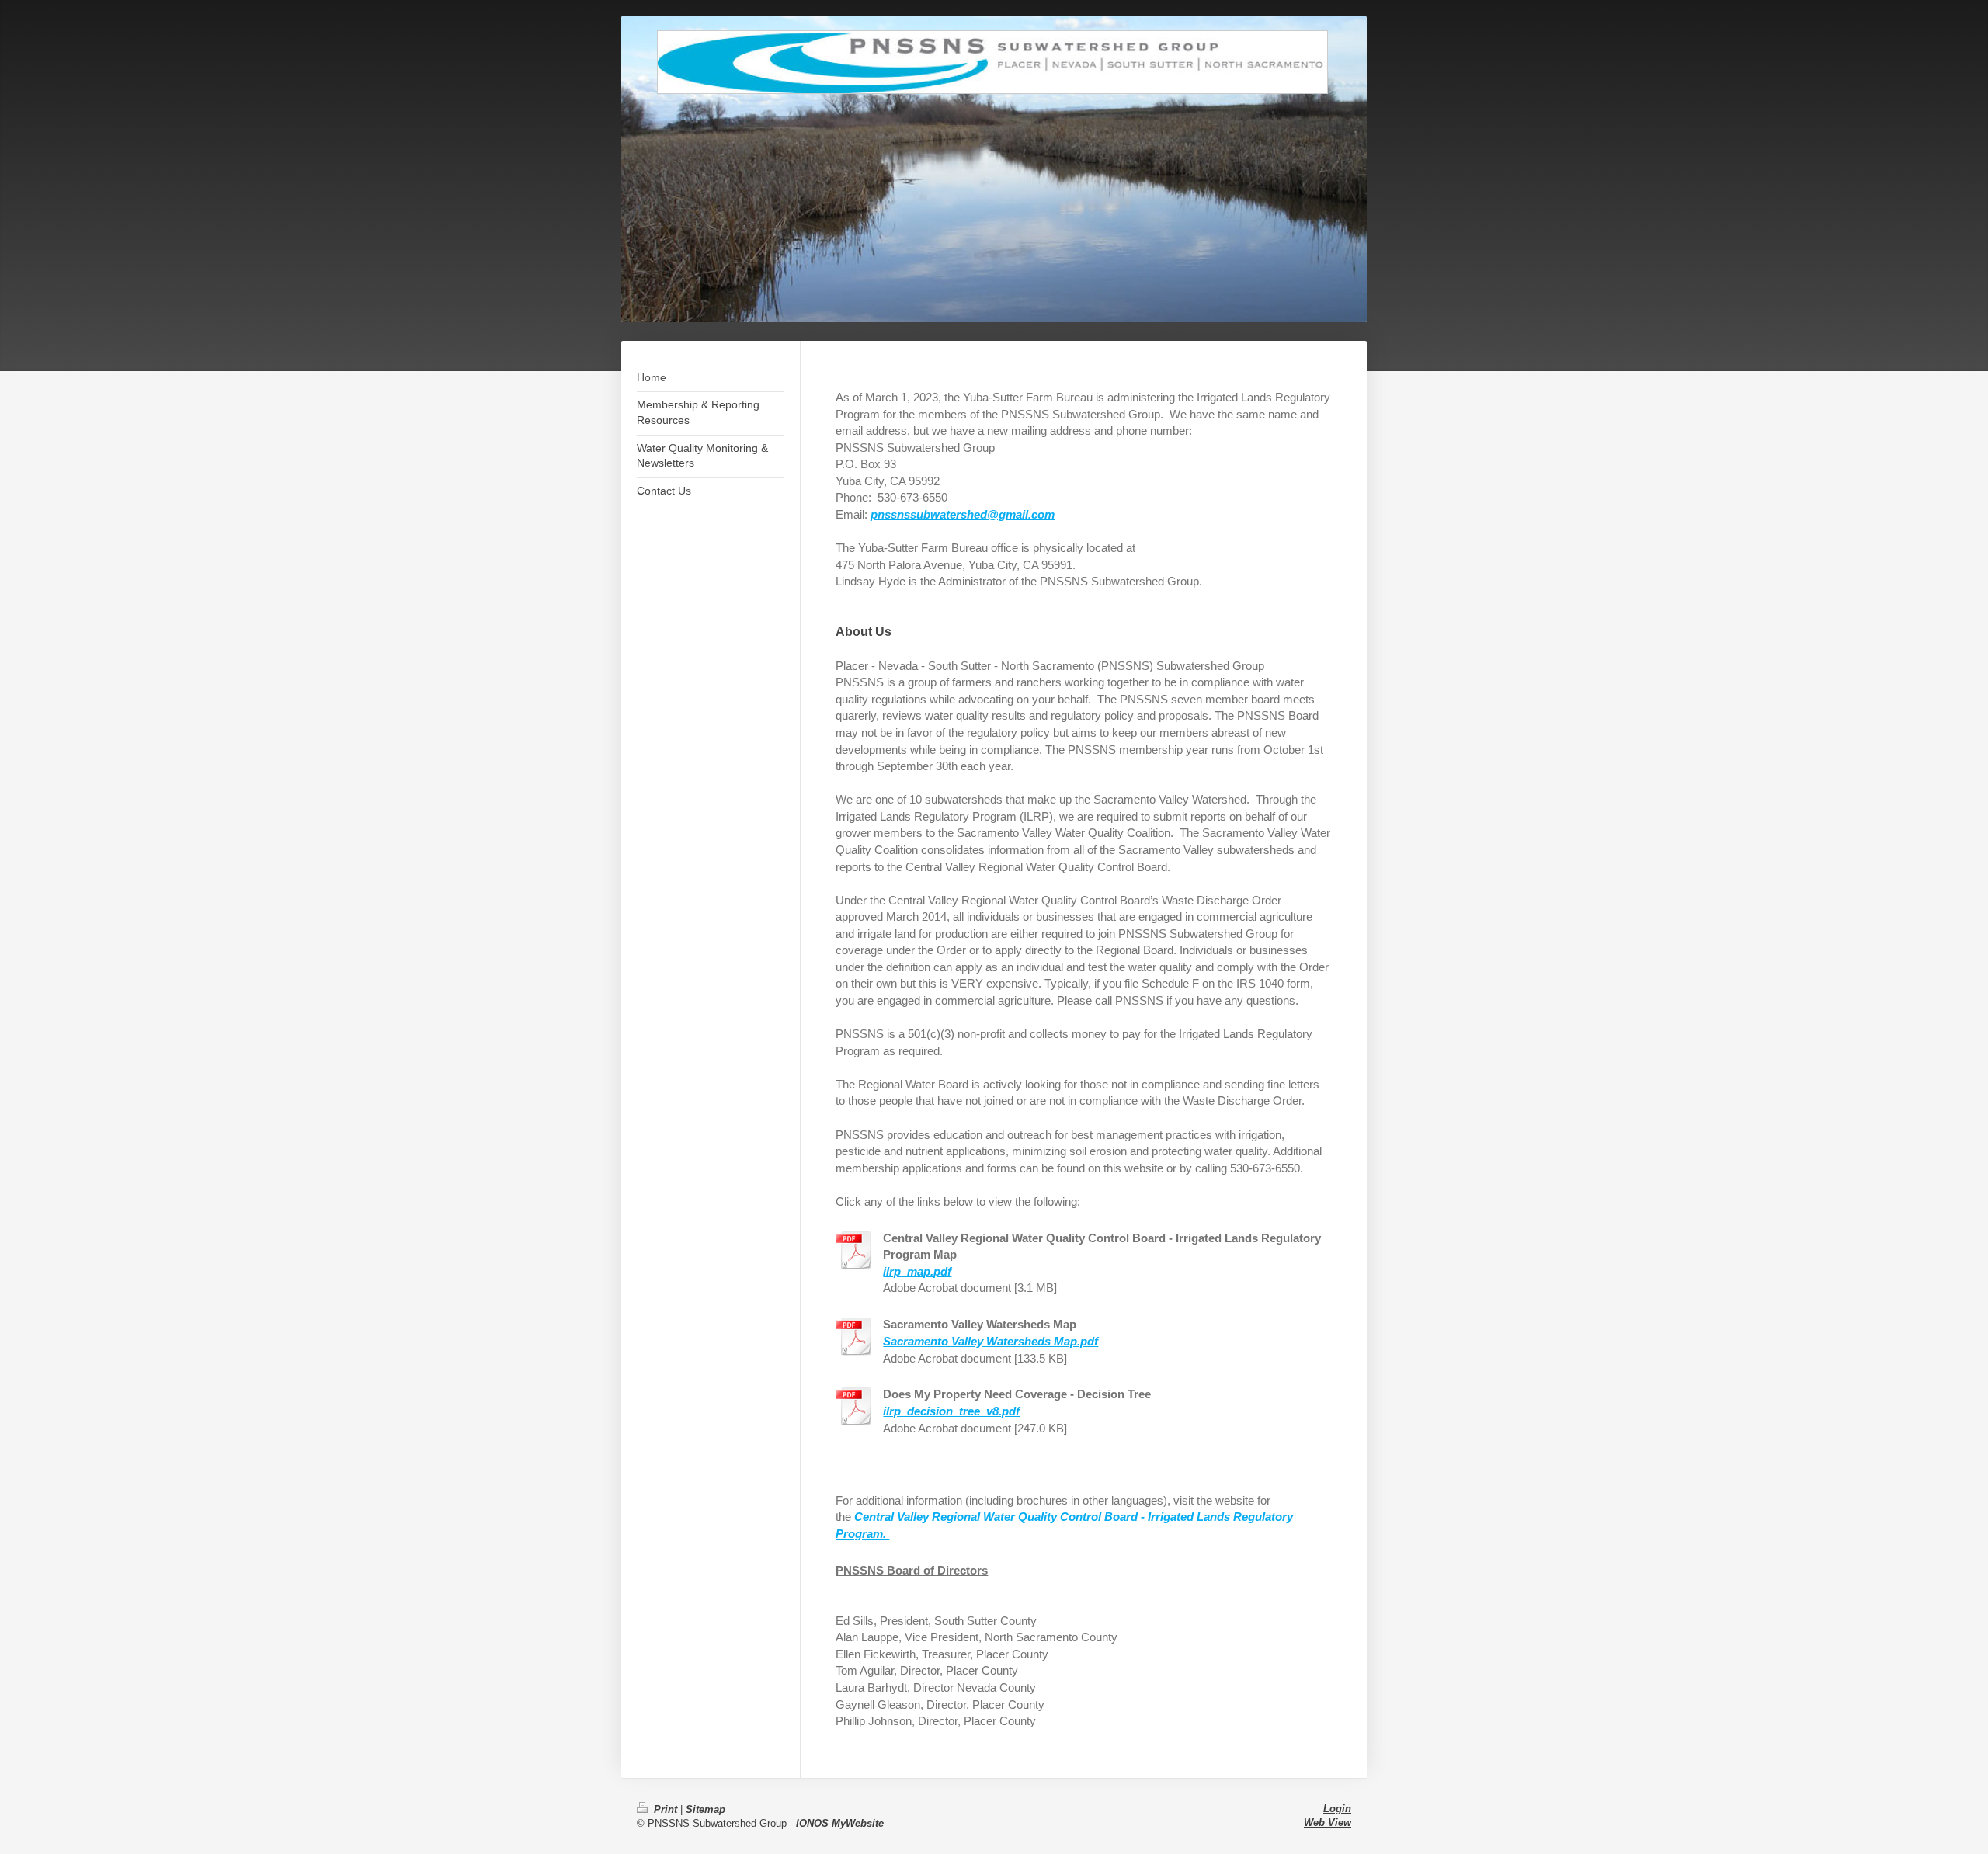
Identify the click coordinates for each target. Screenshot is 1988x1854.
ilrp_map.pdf (917, 1271)
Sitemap (706, 1809)
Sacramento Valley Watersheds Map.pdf (991, 1341)
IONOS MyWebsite (840, 1823)
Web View (1328, 1823)
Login (1337, 1809)
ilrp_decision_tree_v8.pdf (951, 1411)
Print (666, 1809)
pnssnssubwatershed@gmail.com (963, 514)
